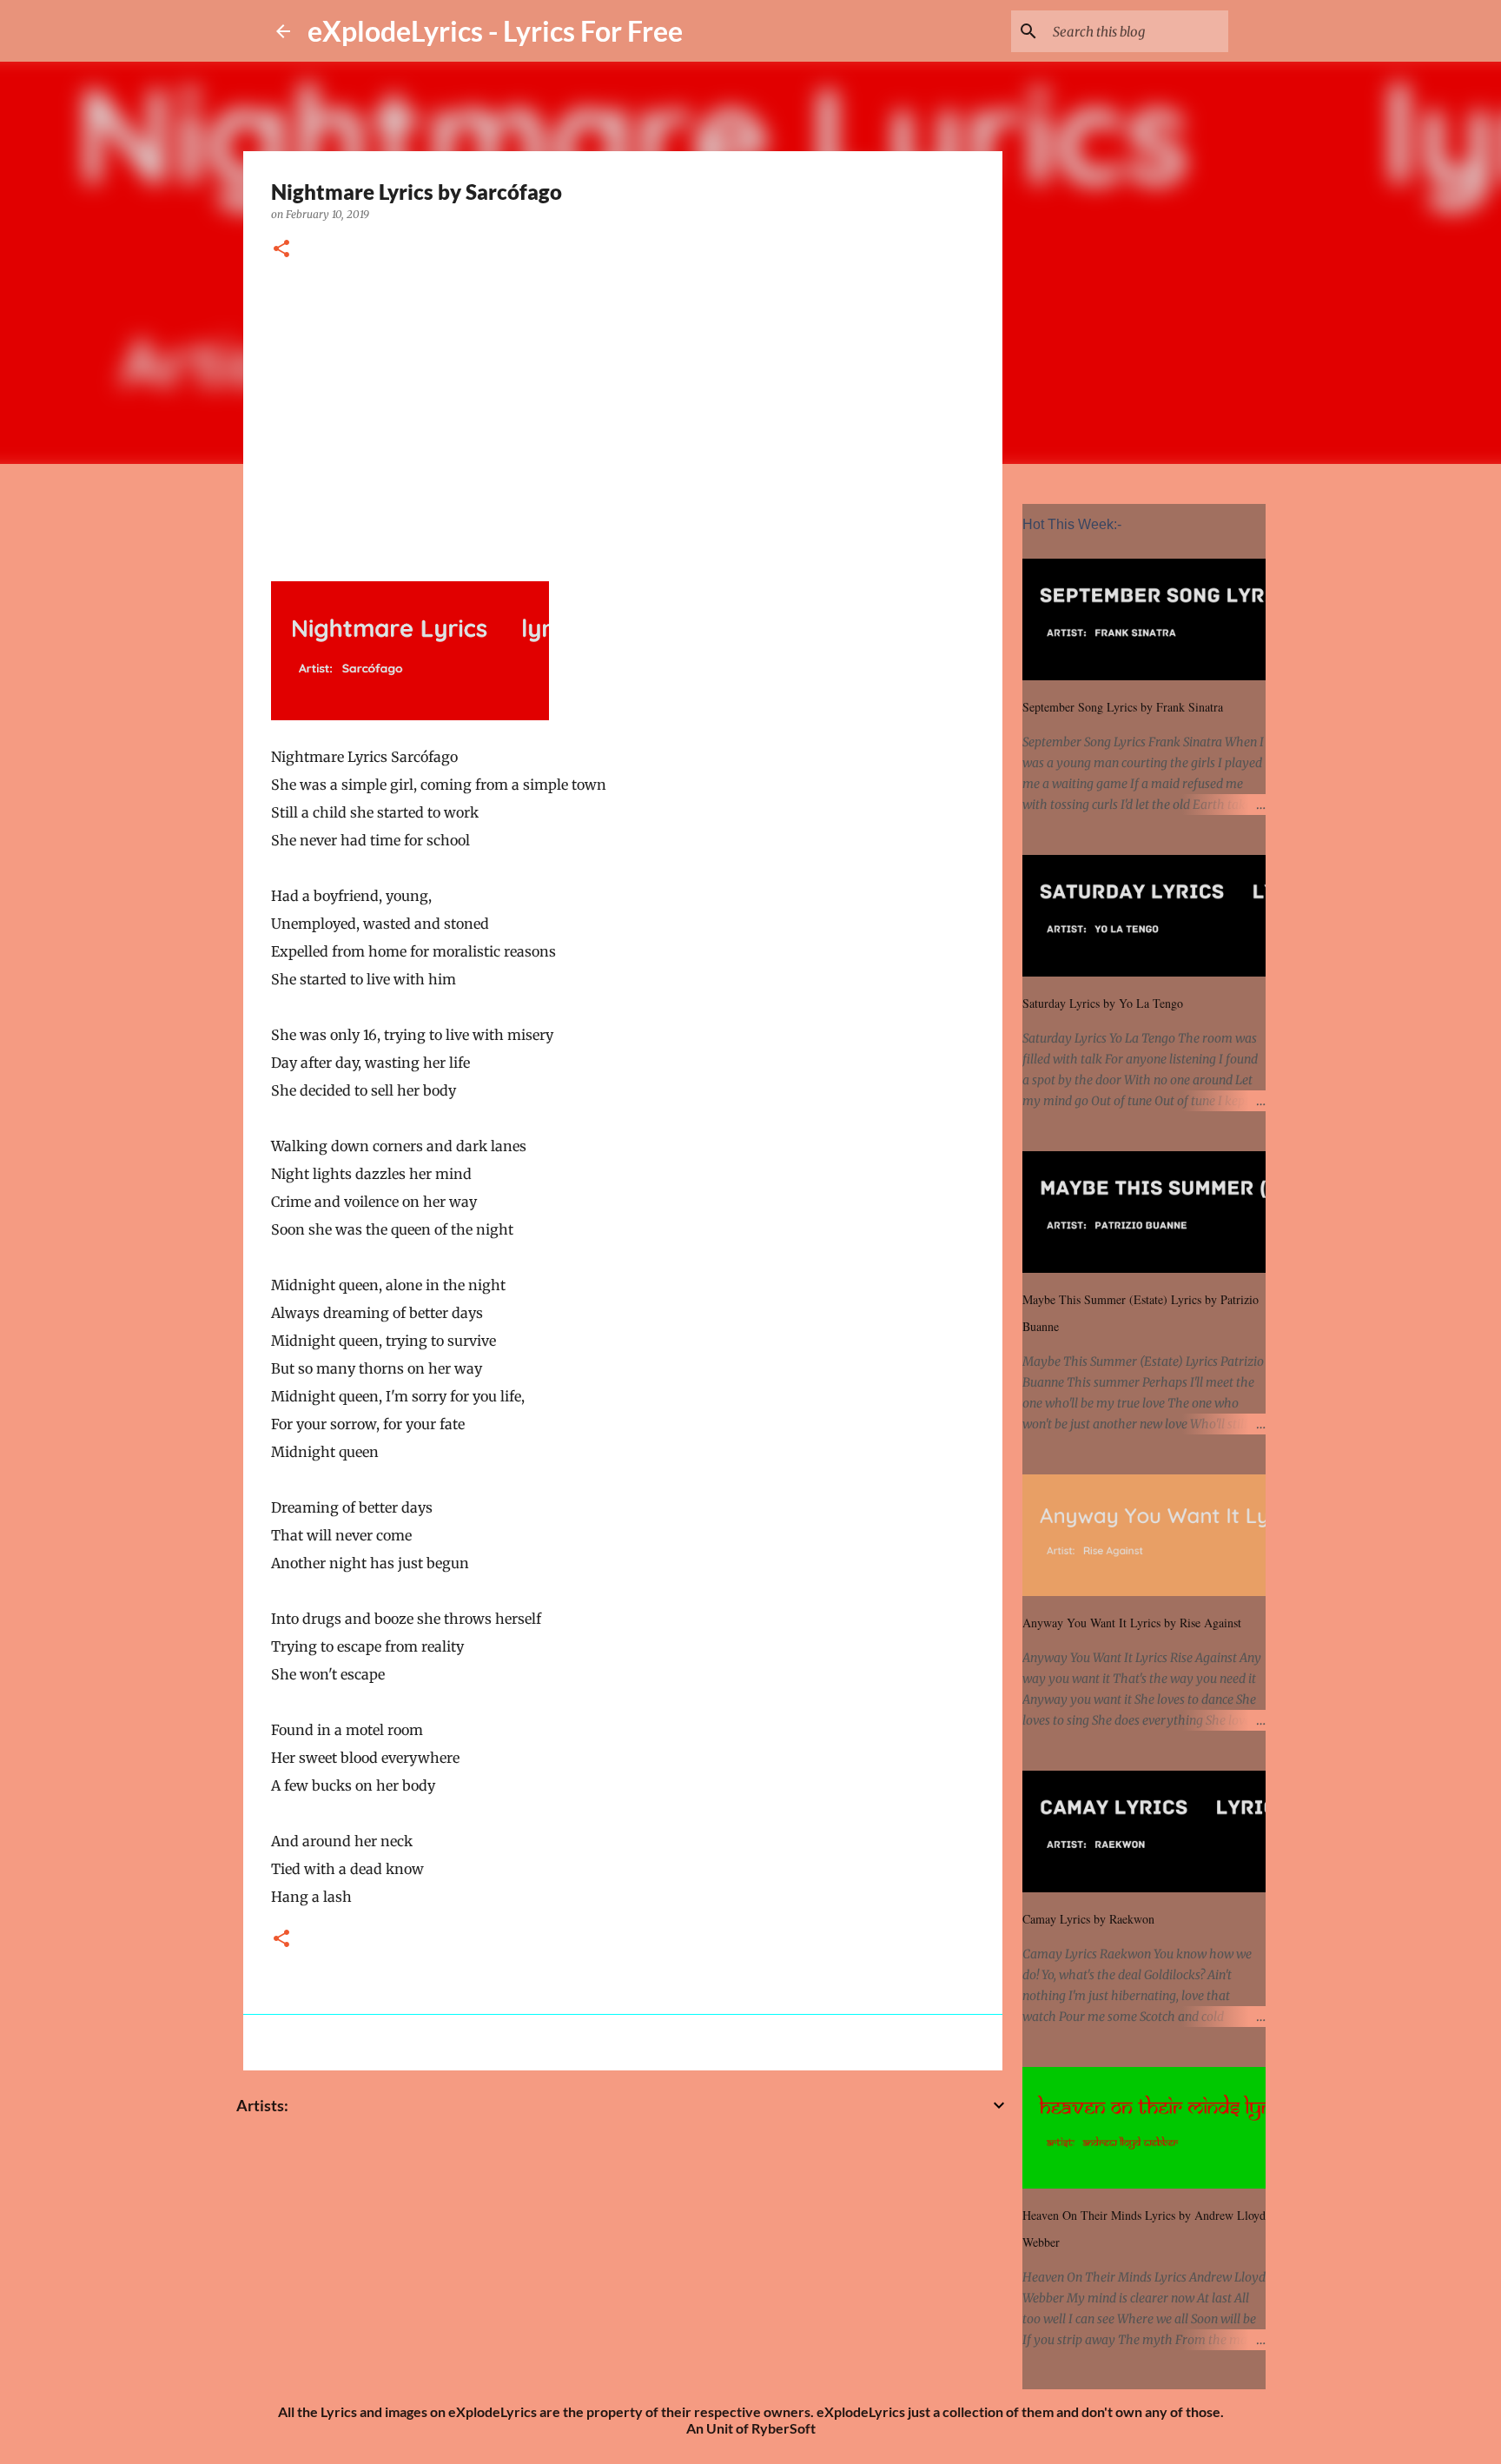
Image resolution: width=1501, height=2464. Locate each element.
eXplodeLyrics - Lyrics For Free (495, 31)
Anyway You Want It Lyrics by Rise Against (1132, 1623)
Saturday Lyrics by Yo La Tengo (1103, 1003)
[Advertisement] (623, 418)
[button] (281, 250)
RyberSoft (784, 2428)
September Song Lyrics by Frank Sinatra (1123, 707)
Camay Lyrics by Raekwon (1088, 1919)
